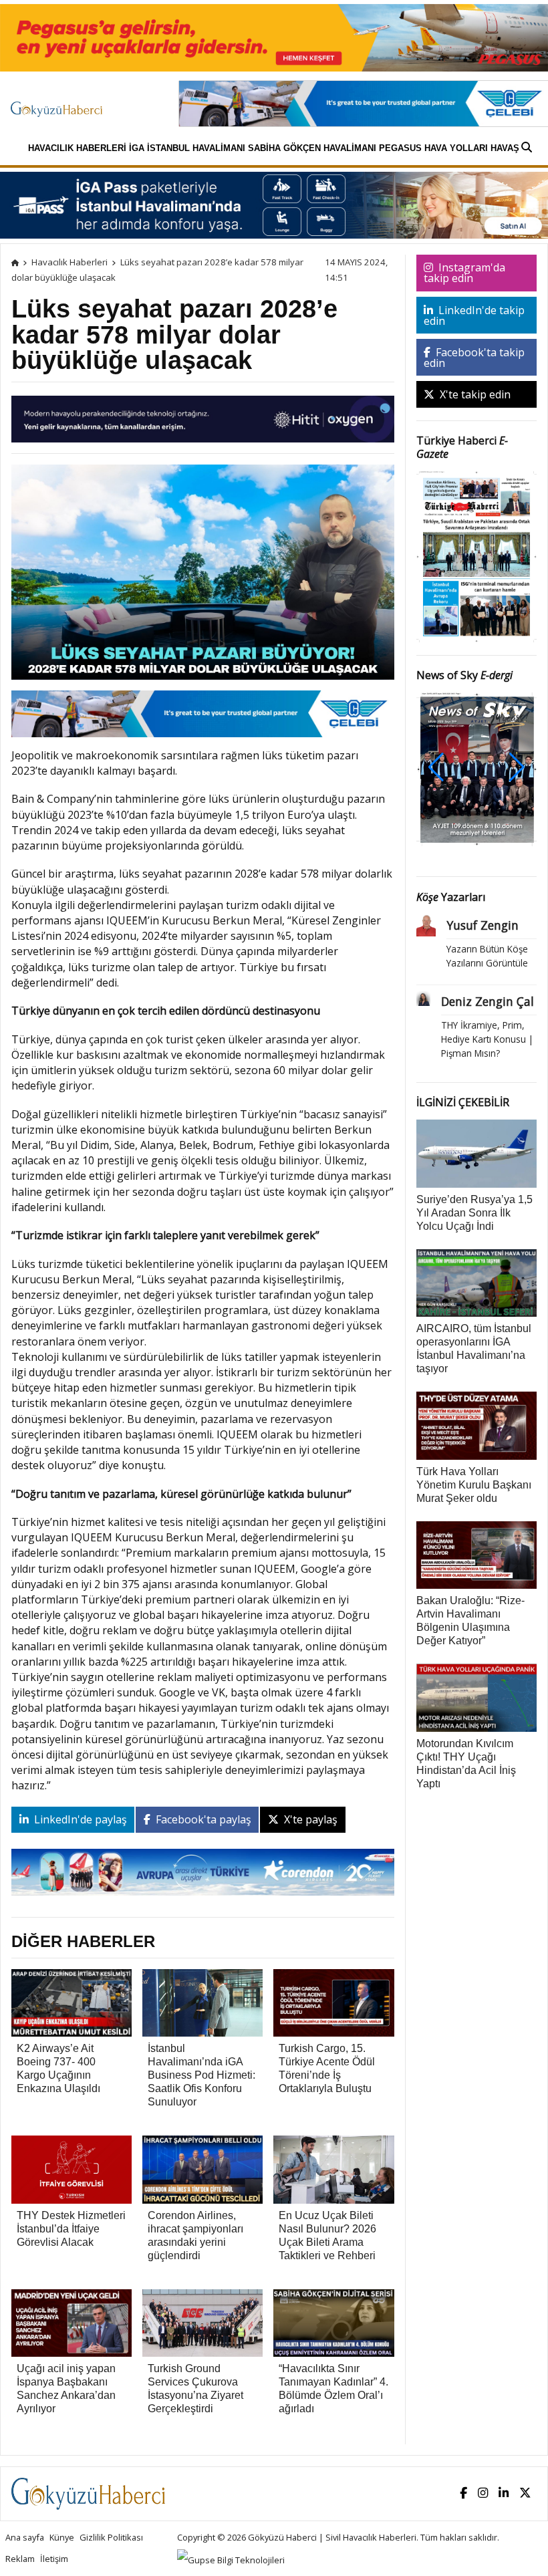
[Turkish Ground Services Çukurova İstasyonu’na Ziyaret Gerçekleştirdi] (202, 2321)
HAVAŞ (505, 148)
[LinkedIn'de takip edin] (504, 2493)
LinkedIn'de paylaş (79, 1819)
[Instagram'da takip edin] (483, 2493)
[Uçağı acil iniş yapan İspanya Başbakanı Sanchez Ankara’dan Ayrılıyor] (72, 2321)
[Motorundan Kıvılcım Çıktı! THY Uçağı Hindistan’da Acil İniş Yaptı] (477, 1696)
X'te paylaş (309, 1819)
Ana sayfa (25, 2537)
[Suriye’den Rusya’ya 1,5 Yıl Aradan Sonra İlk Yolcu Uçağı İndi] (477, 1152)
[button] (517, 767)
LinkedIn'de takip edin (474, 315)
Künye (62, 2537)
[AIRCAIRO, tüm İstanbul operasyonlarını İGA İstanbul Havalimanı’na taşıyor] (477, 1282)
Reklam (20, 2559)
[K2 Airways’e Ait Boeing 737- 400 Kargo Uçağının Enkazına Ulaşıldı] (72, 2002)
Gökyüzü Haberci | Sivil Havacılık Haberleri (332, 2537)
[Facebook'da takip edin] (463, 2493)
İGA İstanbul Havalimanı (187, 148)
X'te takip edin (474, 394)
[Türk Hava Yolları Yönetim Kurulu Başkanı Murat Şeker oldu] (477, 1424)
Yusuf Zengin (483, 925)
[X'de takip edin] (525, 2493)
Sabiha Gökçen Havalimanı (312, 148)
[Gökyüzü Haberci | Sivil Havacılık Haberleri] (63, 103)
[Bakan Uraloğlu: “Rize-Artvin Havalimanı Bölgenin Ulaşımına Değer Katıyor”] (477, 1554)
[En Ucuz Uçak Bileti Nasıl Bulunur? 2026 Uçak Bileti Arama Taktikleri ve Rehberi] (333, 2168)
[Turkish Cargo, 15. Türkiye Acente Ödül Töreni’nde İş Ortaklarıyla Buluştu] (333, 2002)
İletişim (54, 2559)
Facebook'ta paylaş (202, 1819)
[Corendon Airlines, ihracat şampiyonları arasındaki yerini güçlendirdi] (202, 2168)
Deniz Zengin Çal (488, 1001)
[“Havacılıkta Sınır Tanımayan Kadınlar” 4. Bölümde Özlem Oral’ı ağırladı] (333, 2321)
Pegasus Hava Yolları (433, 148)
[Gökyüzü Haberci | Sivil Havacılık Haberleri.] (15, 262)
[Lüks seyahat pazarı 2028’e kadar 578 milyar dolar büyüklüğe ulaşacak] (203, 576)
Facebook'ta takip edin (474, 358)
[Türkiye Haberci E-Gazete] (477, 555)
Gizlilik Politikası (111, 2537)
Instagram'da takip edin (464, 273)
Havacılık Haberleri (77, 148)
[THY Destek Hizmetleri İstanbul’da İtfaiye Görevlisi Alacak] (72, 2168)
